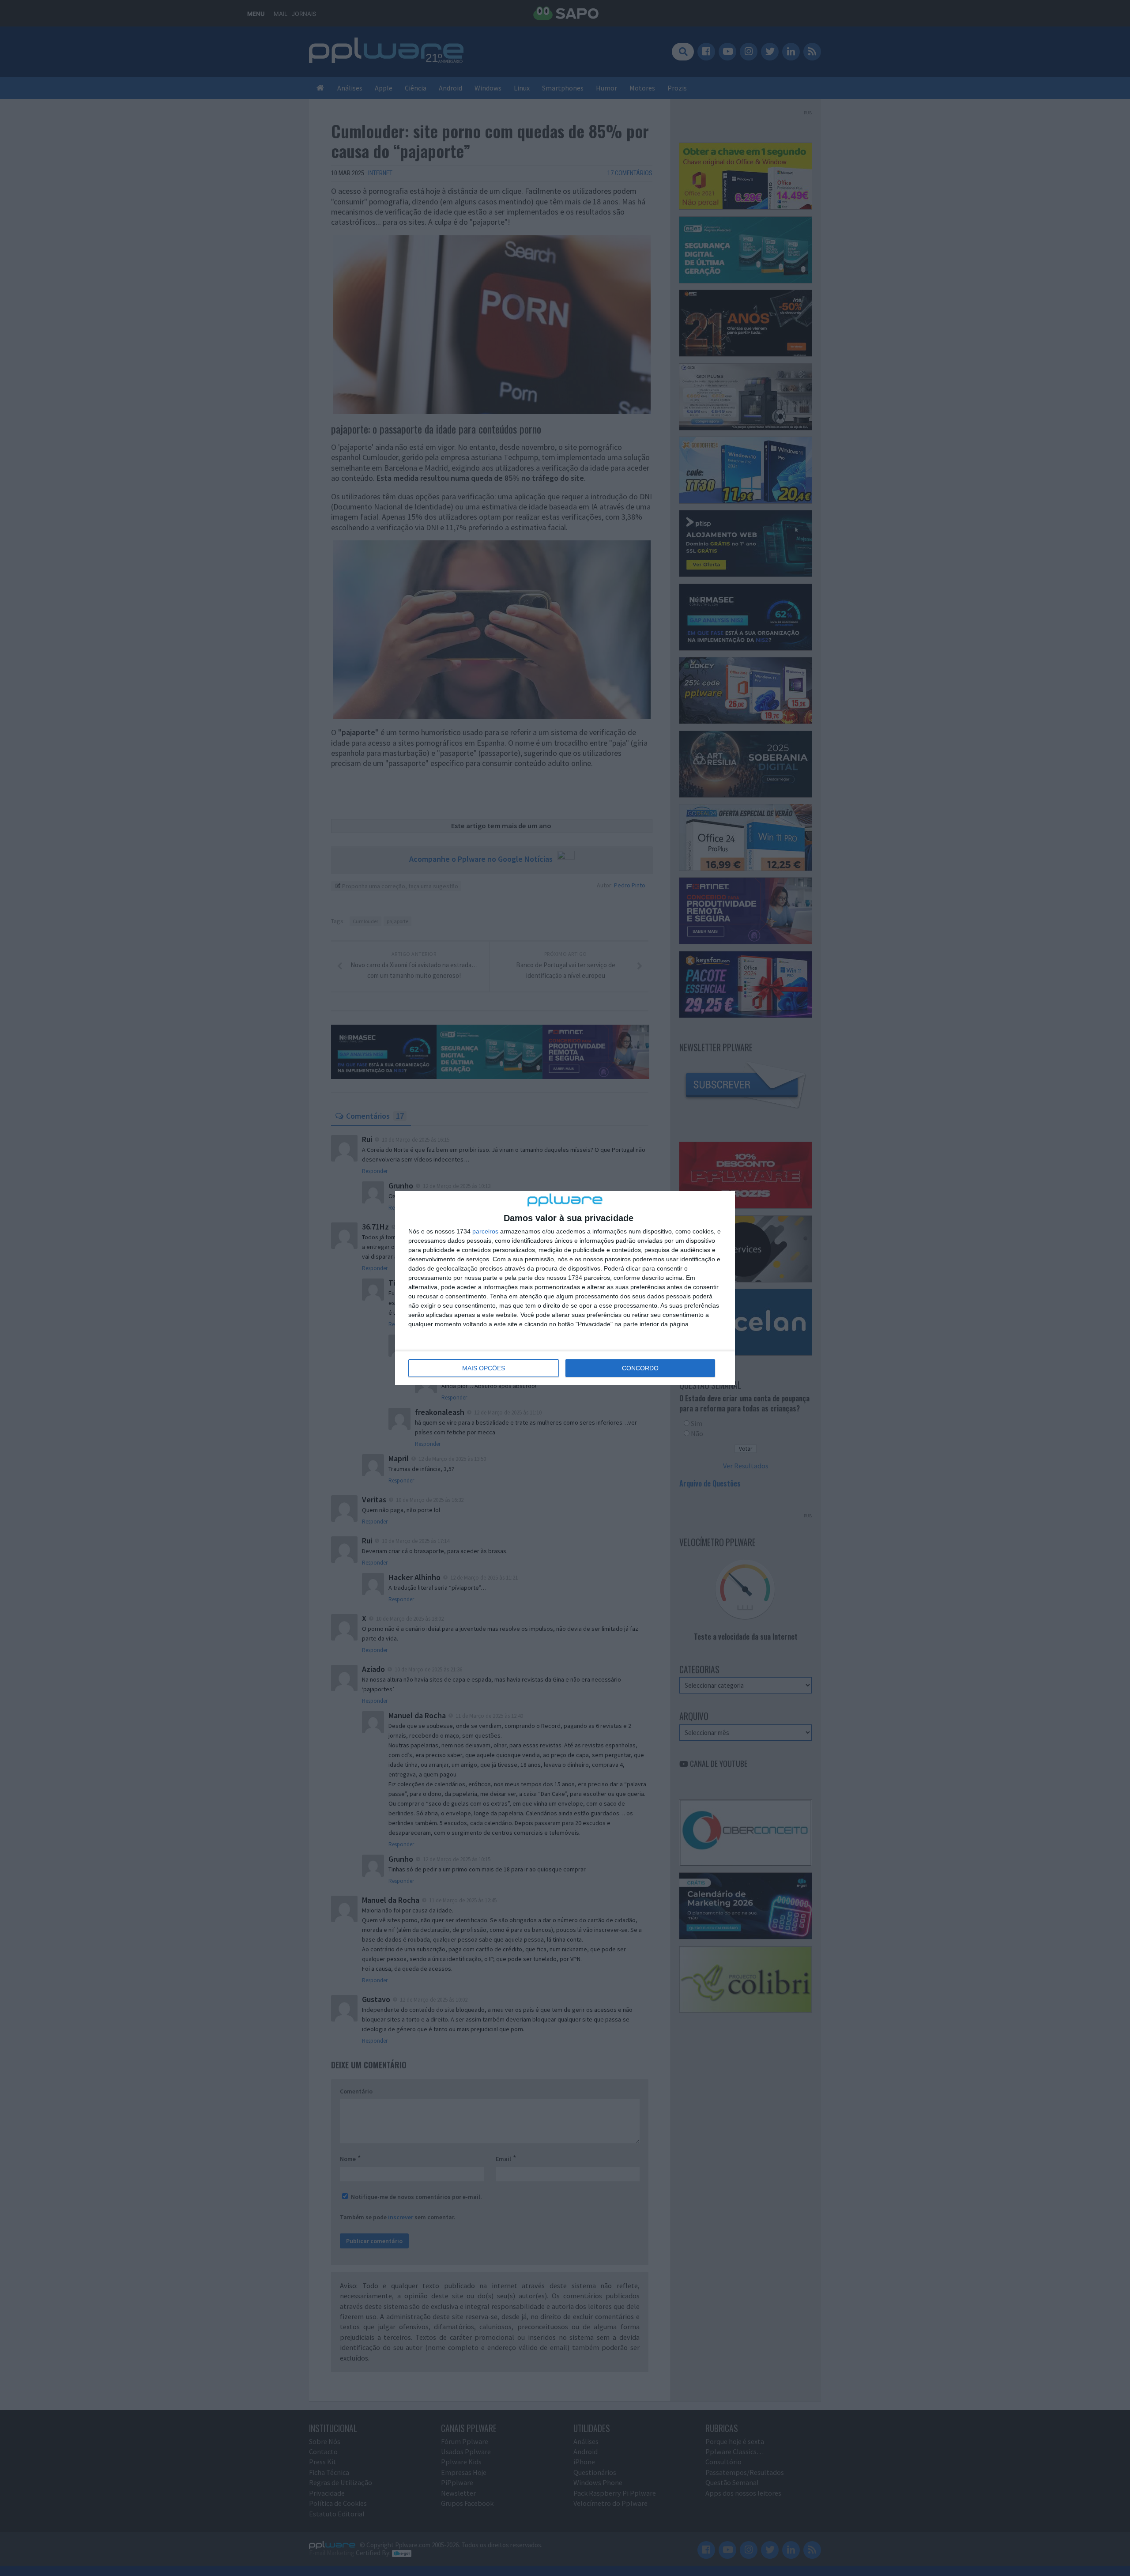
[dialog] (565, 1288)
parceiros (485, 1231)
